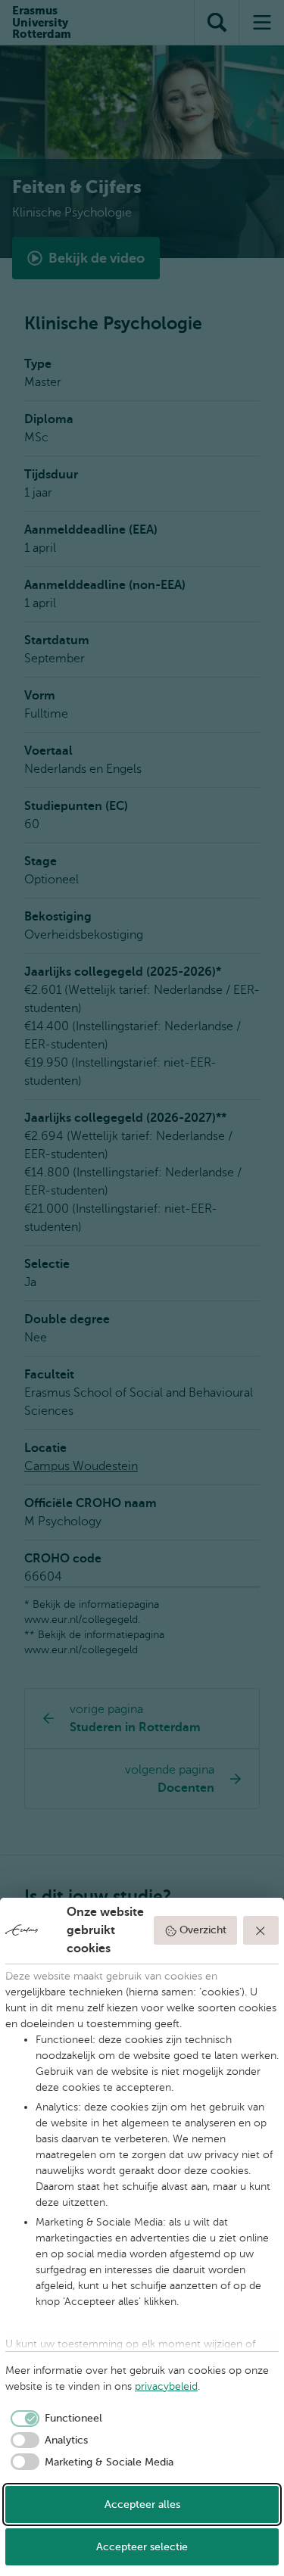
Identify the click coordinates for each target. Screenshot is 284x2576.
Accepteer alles (142, 2504)
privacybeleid (166, 2386)
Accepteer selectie (142, 2547)
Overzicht (203, 1930)
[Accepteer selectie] (261, 1930)
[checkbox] (54, 2419)
